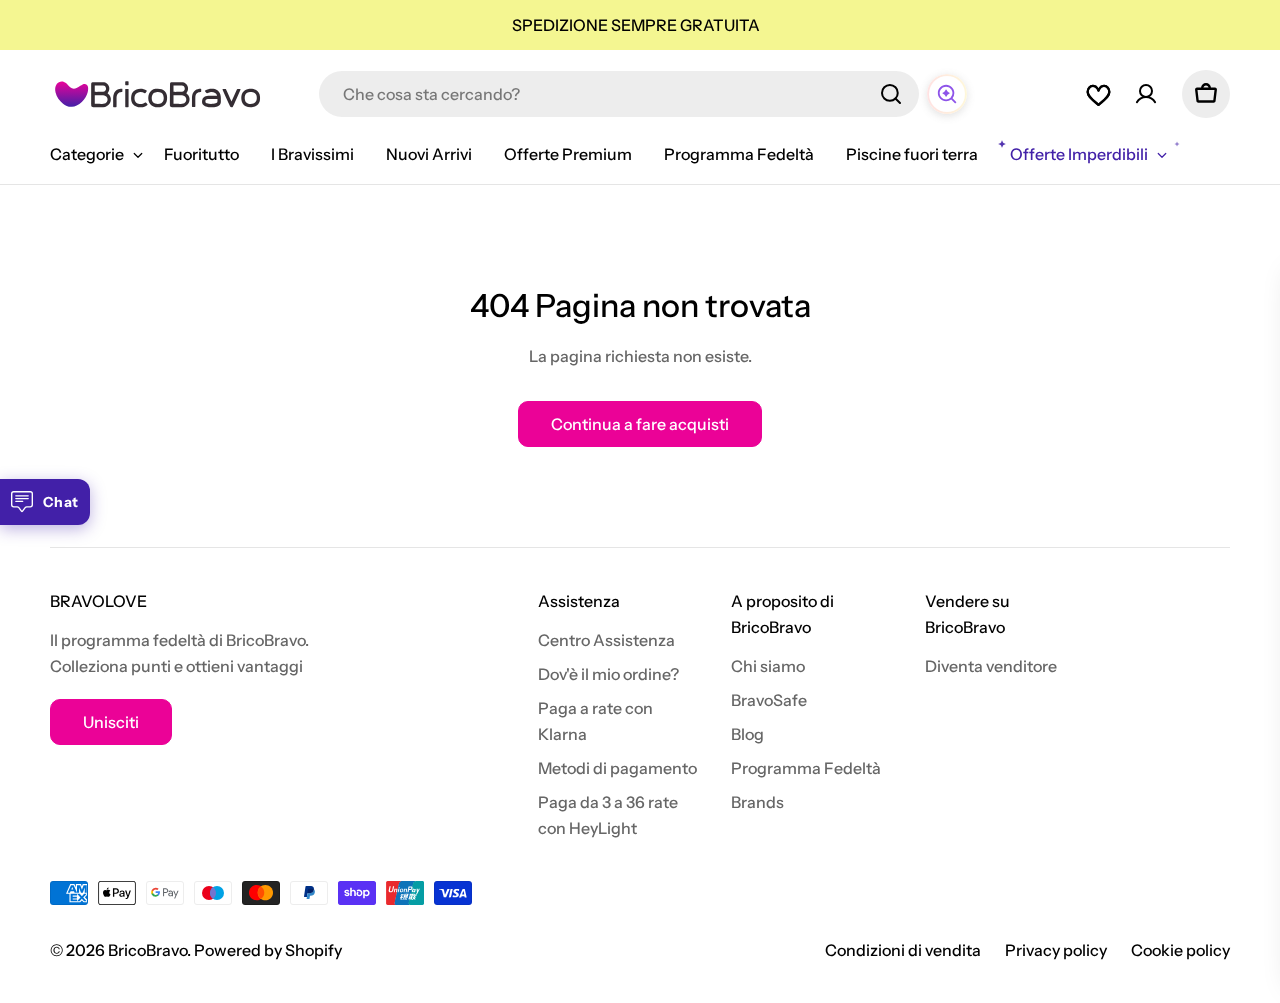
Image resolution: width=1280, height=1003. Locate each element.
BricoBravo (147, 950)
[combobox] (619, 94)
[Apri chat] (947, 94)
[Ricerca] (891, 94)
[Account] (1146, 94)
